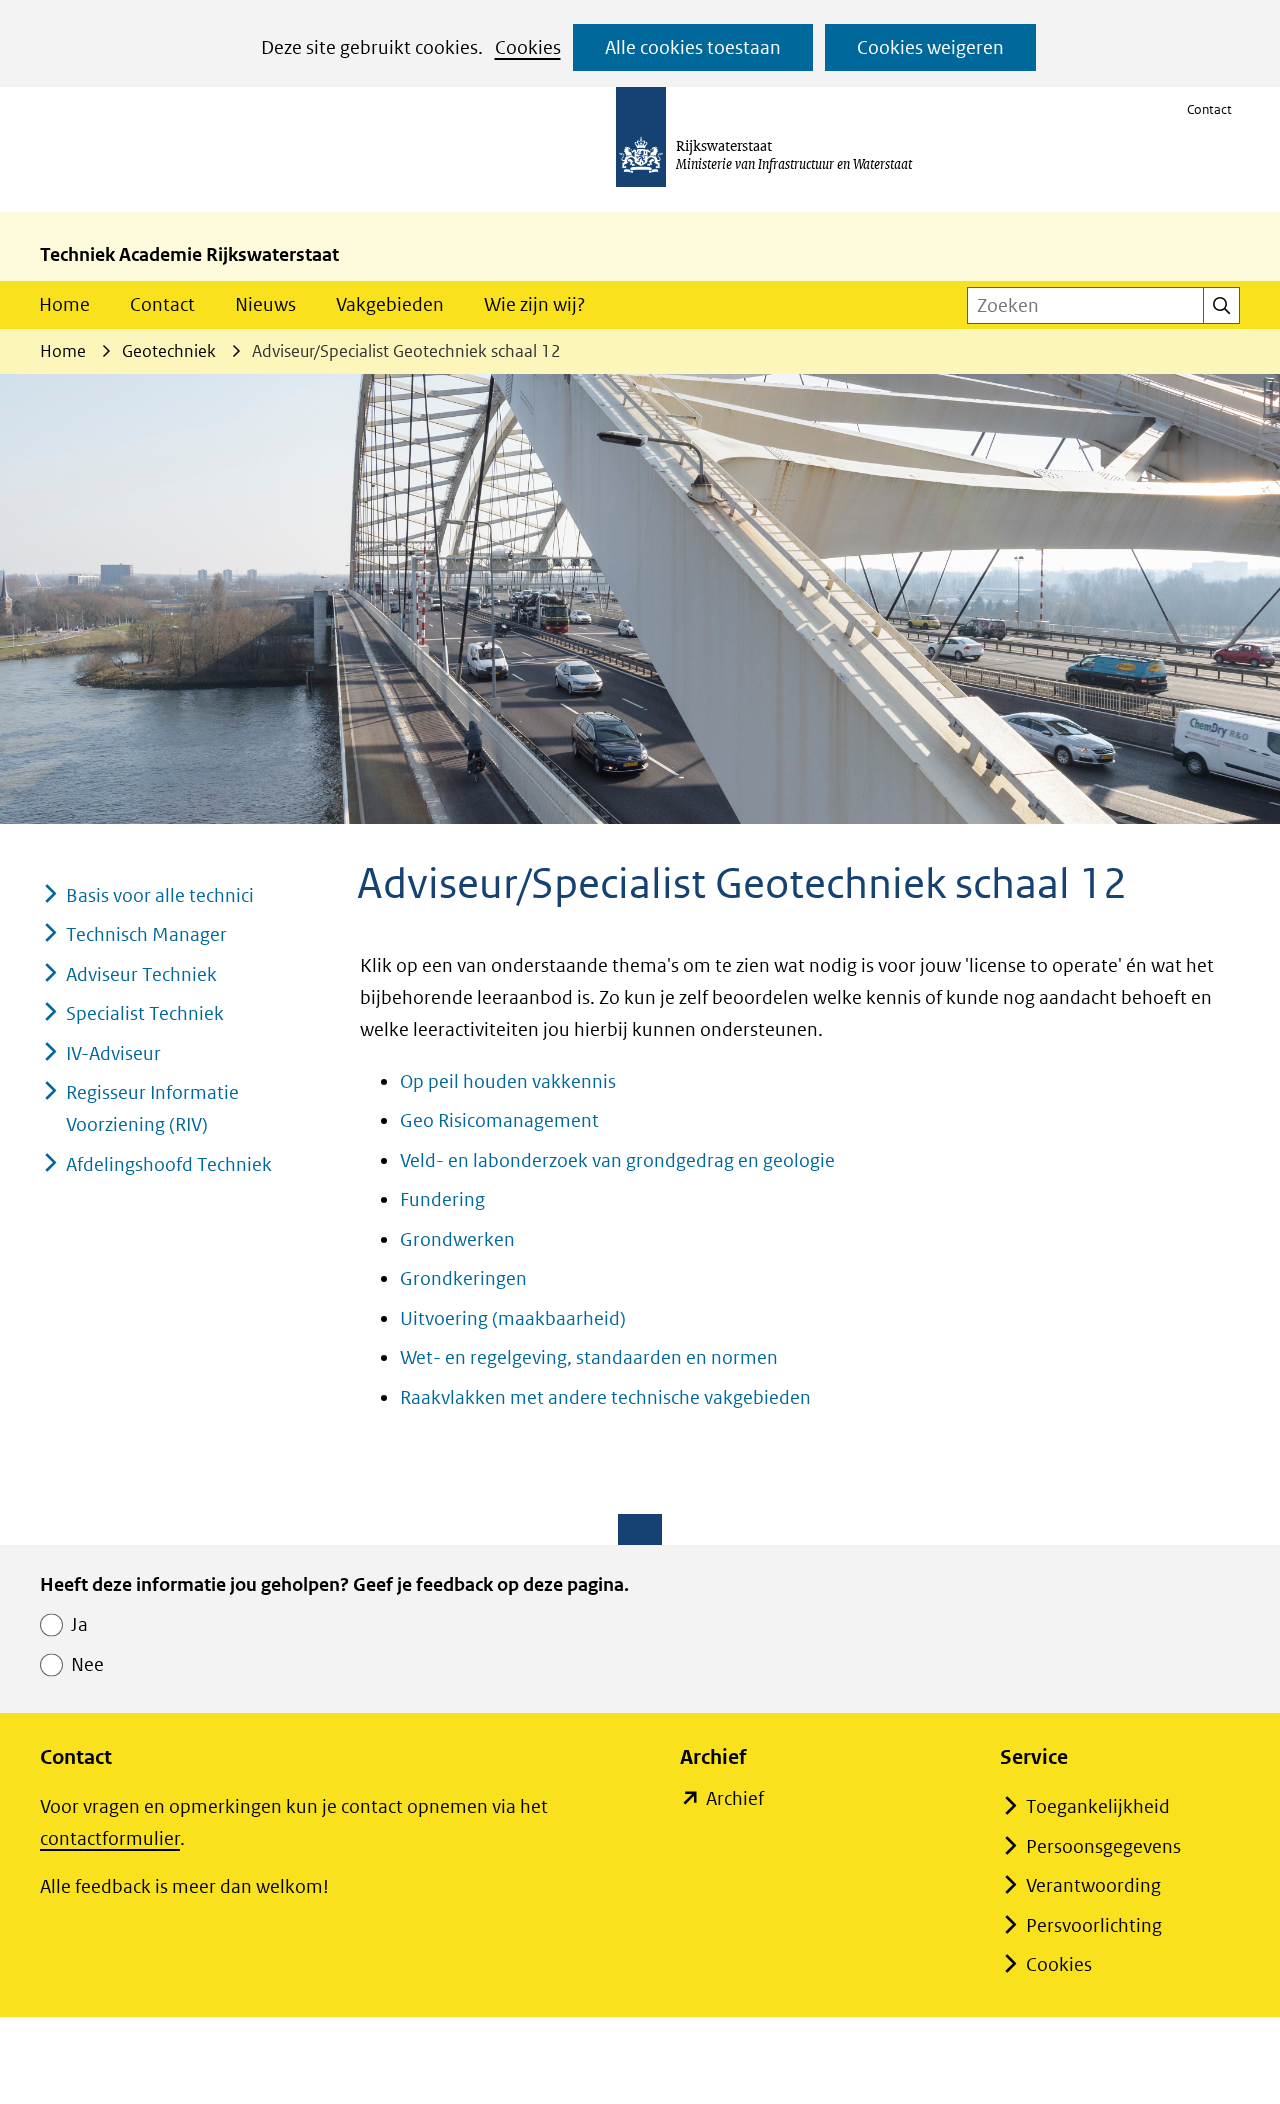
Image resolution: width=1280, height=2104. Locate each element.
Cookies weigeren (930, 47)
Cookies (528, 47)
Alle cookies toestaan (693, 47)
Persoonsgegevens (1103, 1846)
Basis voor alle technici (160, 895)
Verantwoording (1093, 1885)
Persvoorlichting (1094, 1925)
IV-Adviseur (113, 1053)
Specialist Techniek (145, 1013)
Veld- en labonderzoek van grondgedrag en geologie (617, 1160)
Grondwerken (457, 1239)
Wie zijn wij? (534, 304)
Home (64, 304)
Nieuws (265, 304)
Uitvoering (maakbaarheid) (513, 1318)
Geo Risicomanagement (499, 1120)
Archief (735, 1800)
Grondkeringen (463, 1278)
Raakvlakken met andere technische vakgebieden (605, 1397)
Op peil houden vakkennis (508, 1081)
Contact (1209, 109)
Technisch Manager (146, 934)
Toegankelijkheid (1098, 1806)
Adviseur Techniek (141, 974)
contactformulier (110, 1838)
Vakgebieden (390, 304)
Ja (79, 1624)
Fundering (442, 1199)
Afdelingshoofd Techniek (169, 1164)
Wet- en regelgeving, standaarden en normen (589, 1357)
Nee (87, 1664)
